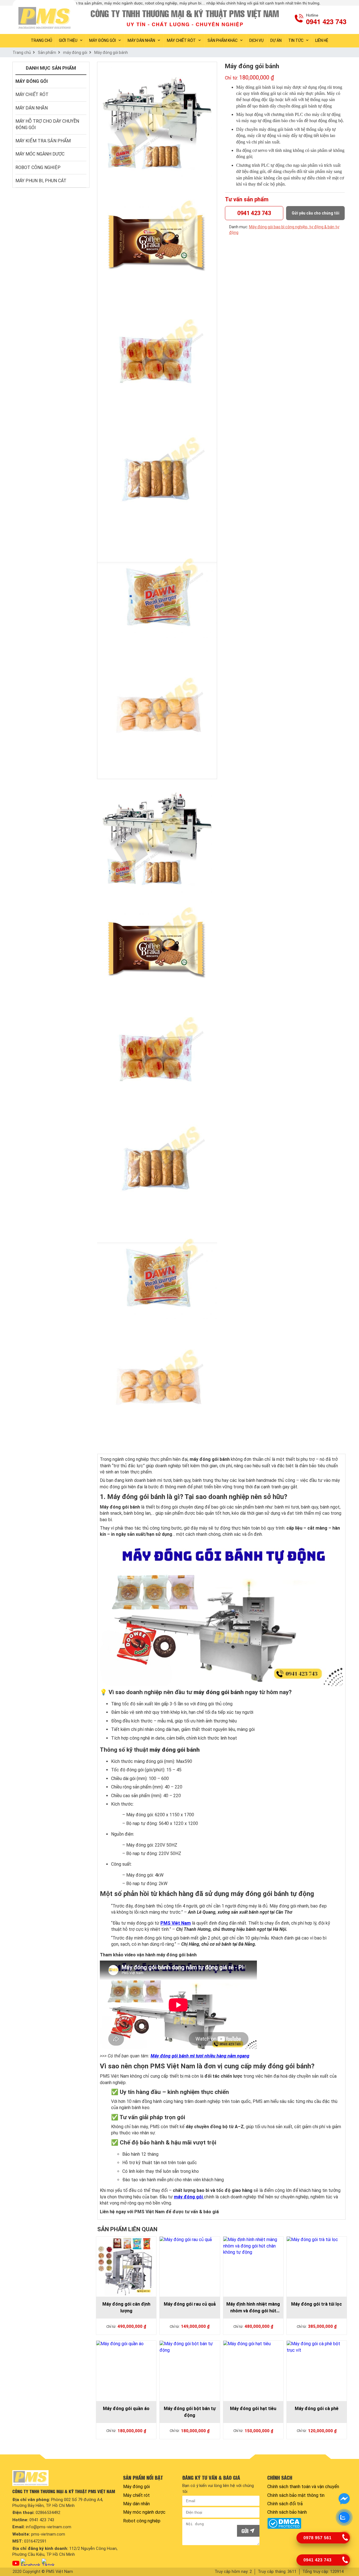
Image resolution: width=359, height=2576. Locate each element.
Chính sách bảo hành (287, 2512)
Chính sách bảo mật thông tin (296, 2495)
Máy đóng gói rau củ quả (190, 2304)
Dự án (276, 40)
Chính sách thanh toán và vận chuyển (303, 2487)
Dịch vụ (256, 40)
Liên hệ (322, 40)
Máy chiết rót (181, 40)
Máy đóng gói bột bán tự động (190, 2412)
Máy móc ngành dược (40, 154)
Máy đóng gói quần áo (126, 2409)
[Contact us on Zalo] (344, 2517)
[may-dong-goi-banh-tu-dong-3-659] (157, 480)
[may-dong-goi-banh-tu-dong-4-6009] (157, 600)
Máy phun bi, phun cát (41, 181)
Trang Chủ (42, 40)
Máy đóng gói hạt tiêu (253, 2409)
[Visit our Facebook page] (31, 2562)
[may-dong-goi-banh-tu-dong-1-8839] (157, 122)
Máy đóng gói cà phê (317, 2409)
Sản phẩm (47, 53)
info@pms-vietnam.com (49, 2527)
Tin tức (296, 40)
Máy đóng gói (103, 40)
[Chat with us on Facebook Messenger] (344, 2499)
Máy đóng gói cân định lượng (126, 2307)
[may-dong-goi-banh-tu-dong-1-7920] (157, 241)
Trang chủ (22, 53)
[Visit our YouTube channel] (16, 2564)
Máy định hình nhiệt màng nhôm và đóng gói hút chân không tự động (253, 2308)
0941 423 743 (254, 213)
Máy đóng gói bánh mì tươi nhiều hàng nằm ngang (200, 2056)
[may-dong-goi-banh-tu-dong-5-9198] (157, 719)
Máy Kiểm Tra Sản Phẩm (43, 141)
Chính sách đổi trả (285, 2504)
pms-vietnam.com (48, 2534)
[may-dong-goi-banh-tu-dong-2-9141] (157, 361)
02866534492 (48, 2513)
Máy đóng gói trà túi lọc (317, 2304)
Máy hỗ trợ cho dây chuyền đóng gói (48, 124)
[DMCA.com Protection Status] (306, 2523)
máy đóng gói (75, 53)
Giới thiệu (68, 40)
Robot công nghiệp (38, 167)
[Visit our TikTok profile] (48, 2562)
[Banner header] (186, 18)
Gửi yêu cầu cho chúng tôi (316, 213)
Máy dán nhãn (141, 40)
